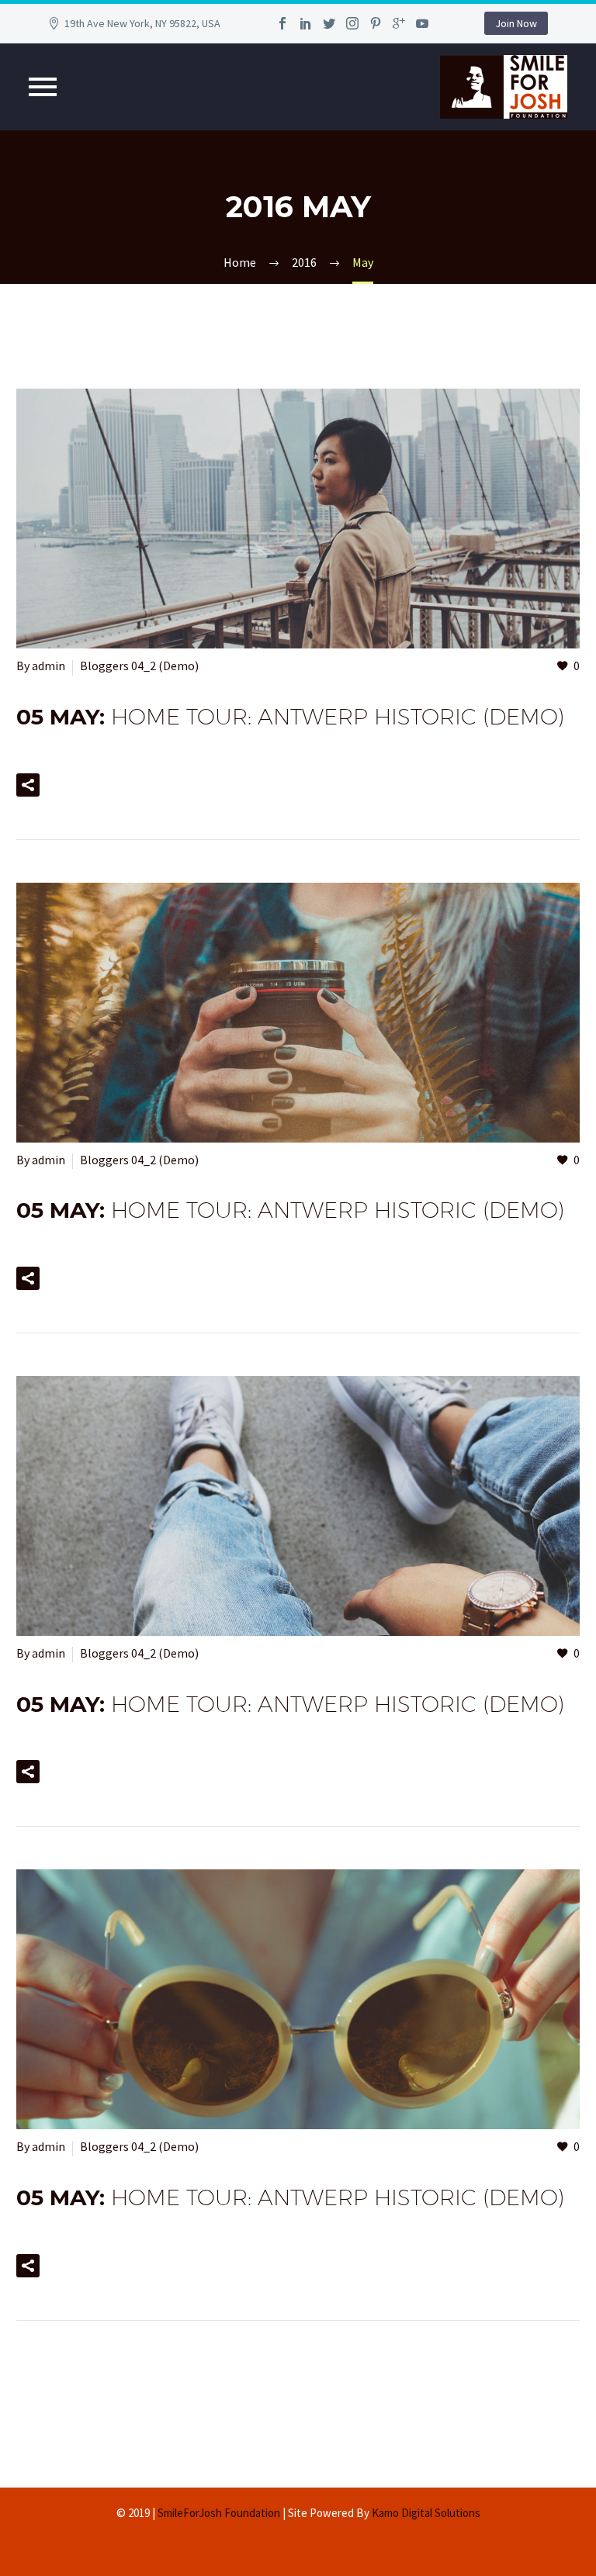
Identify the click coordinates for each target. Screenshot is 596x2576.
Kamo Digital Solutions (426, 2513)
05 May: (290, 717)
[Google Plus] (399, 23)
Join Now (516, 23)
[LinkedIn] (306, 23)
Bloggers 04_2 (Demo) (139, 666)
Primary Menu (43, 87)
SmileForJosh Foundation (219, 2513)
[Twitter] (329, 23)
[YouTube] (422, 23)
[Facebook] (282, 23)
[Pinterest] (376, 23)
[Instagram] (352, 23)
